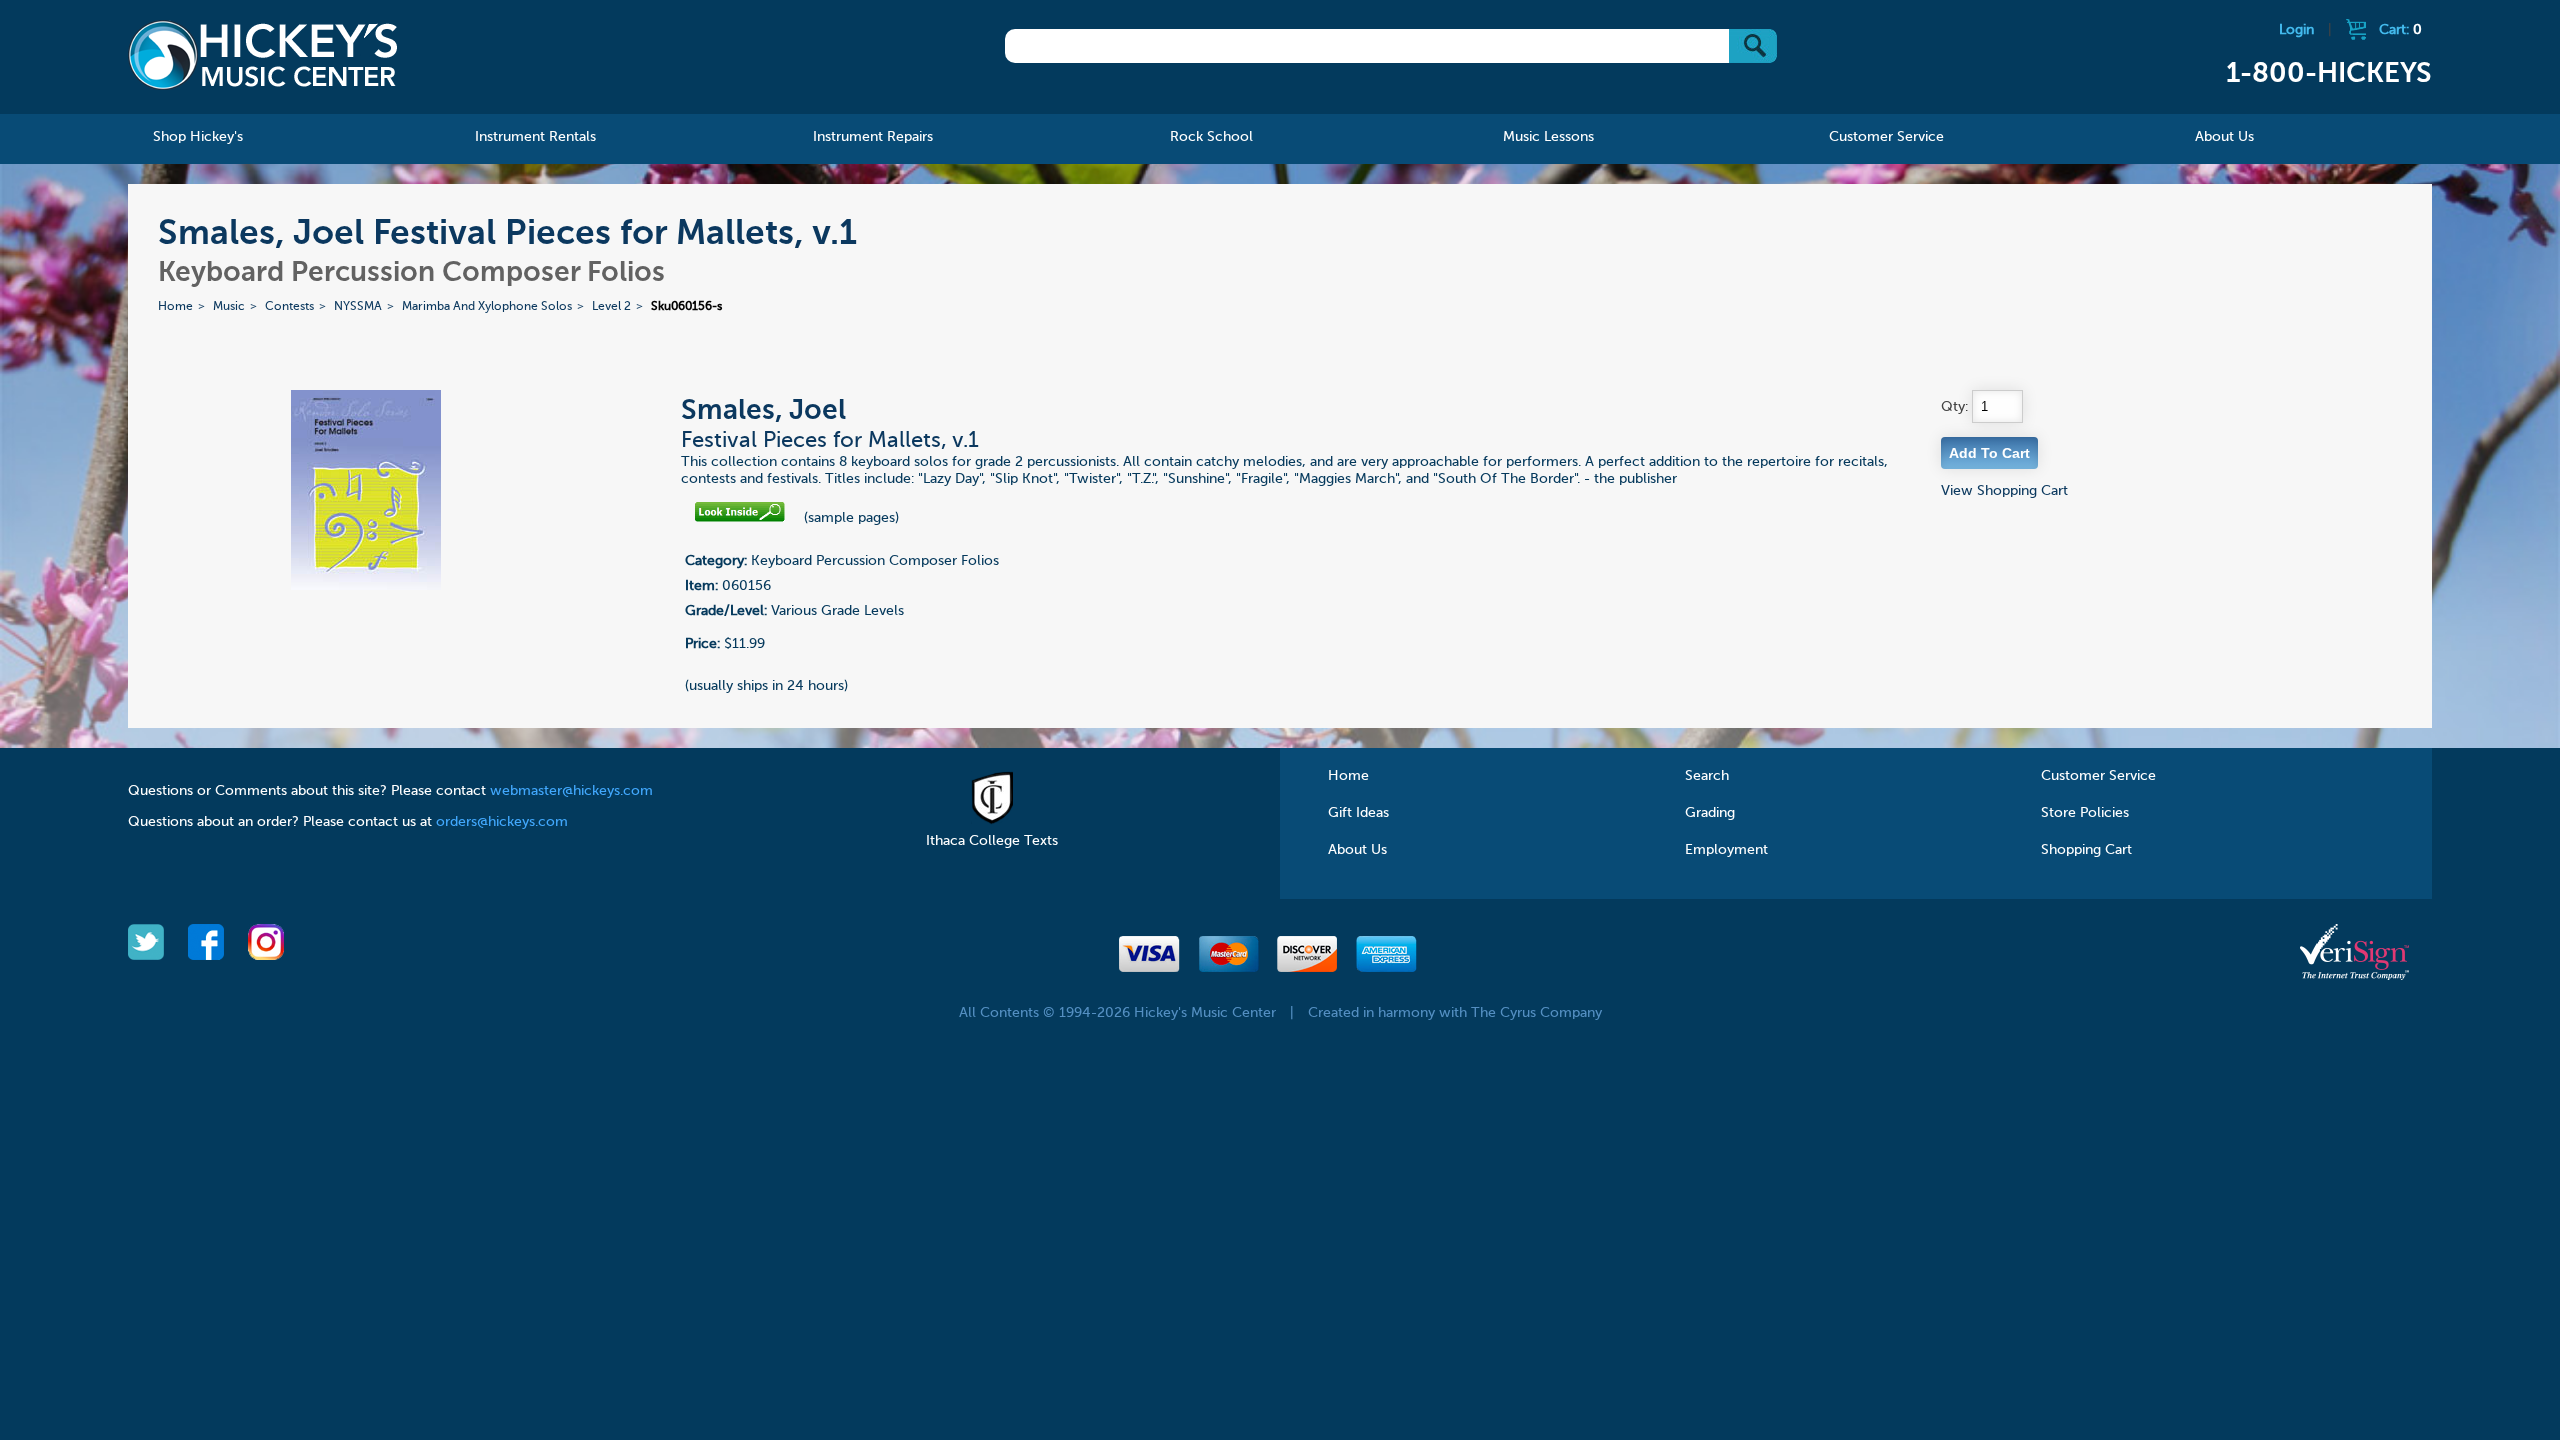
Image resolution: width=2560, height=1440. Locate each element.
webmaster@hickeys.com (571, 791)
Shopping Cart (2086, 850)
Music (229, 307)
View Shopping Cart (2004, 491)
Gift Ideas (1358, 813)
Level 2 (611, 307)
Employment (1726, 850)
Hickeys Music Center (263, 55)
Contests (289, 307)
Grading (1710, 813)
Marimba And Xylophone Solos (487, 307)
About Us (1357, 850)
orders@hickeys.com (502, 822)
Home (175, 307)
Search (1707, 776)
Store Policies (2085, 813)
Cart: (2400, 30)
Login (2296, 30)
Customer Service (2098, 776)
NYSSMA (358, 307)
